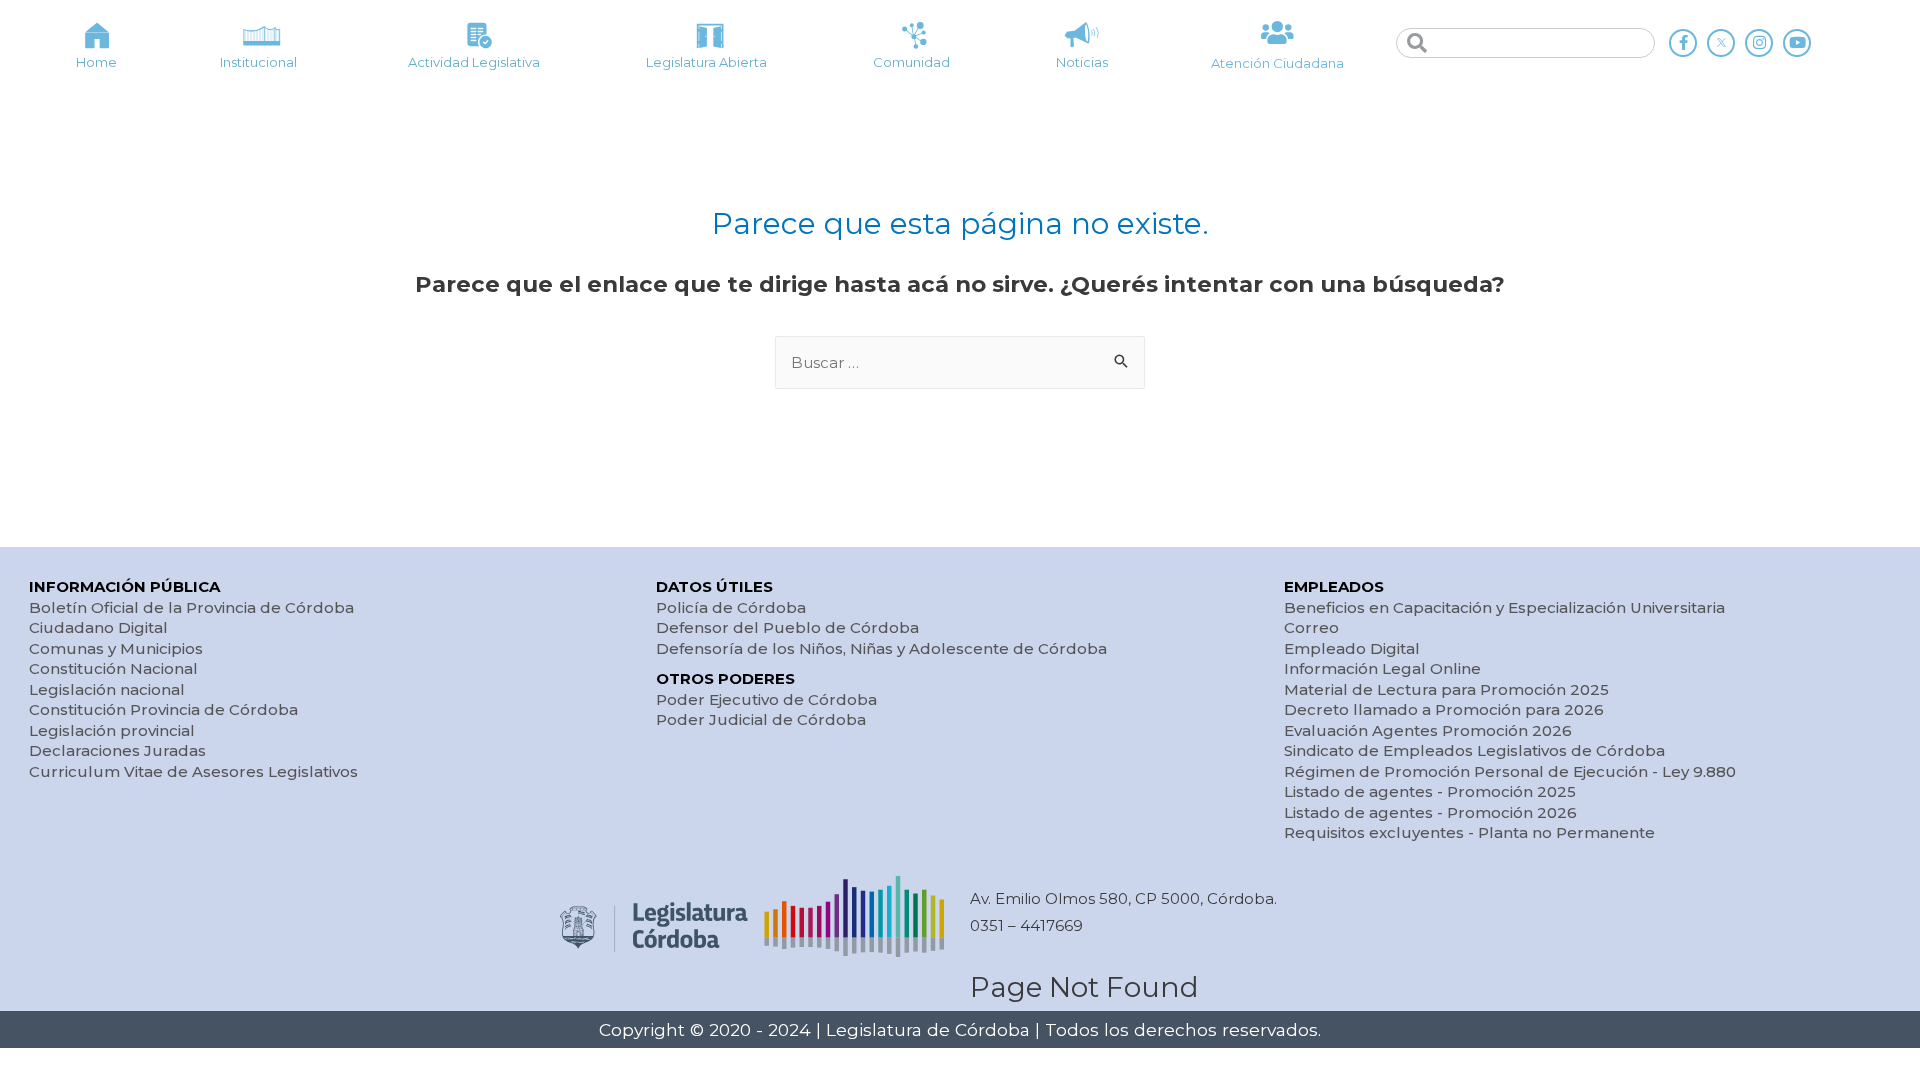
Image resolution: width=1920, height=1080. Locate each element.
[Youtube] (1797, 43)
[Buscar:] (960, 362)
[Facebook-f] (1683, 43)
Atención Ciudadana (1277, 63)
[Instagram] (1759, 43)
